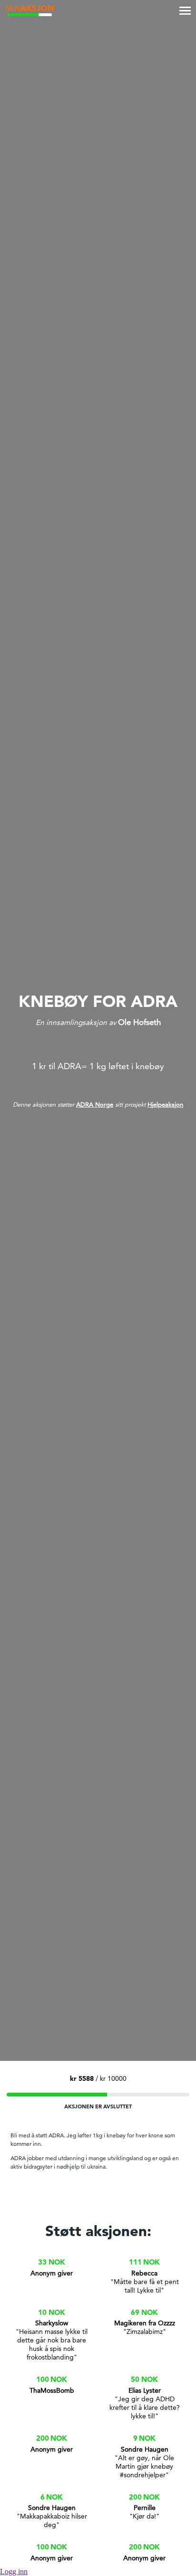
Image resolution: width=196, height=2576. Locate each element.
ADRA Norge (95, 1104)
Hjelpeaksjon (165, 1104)
